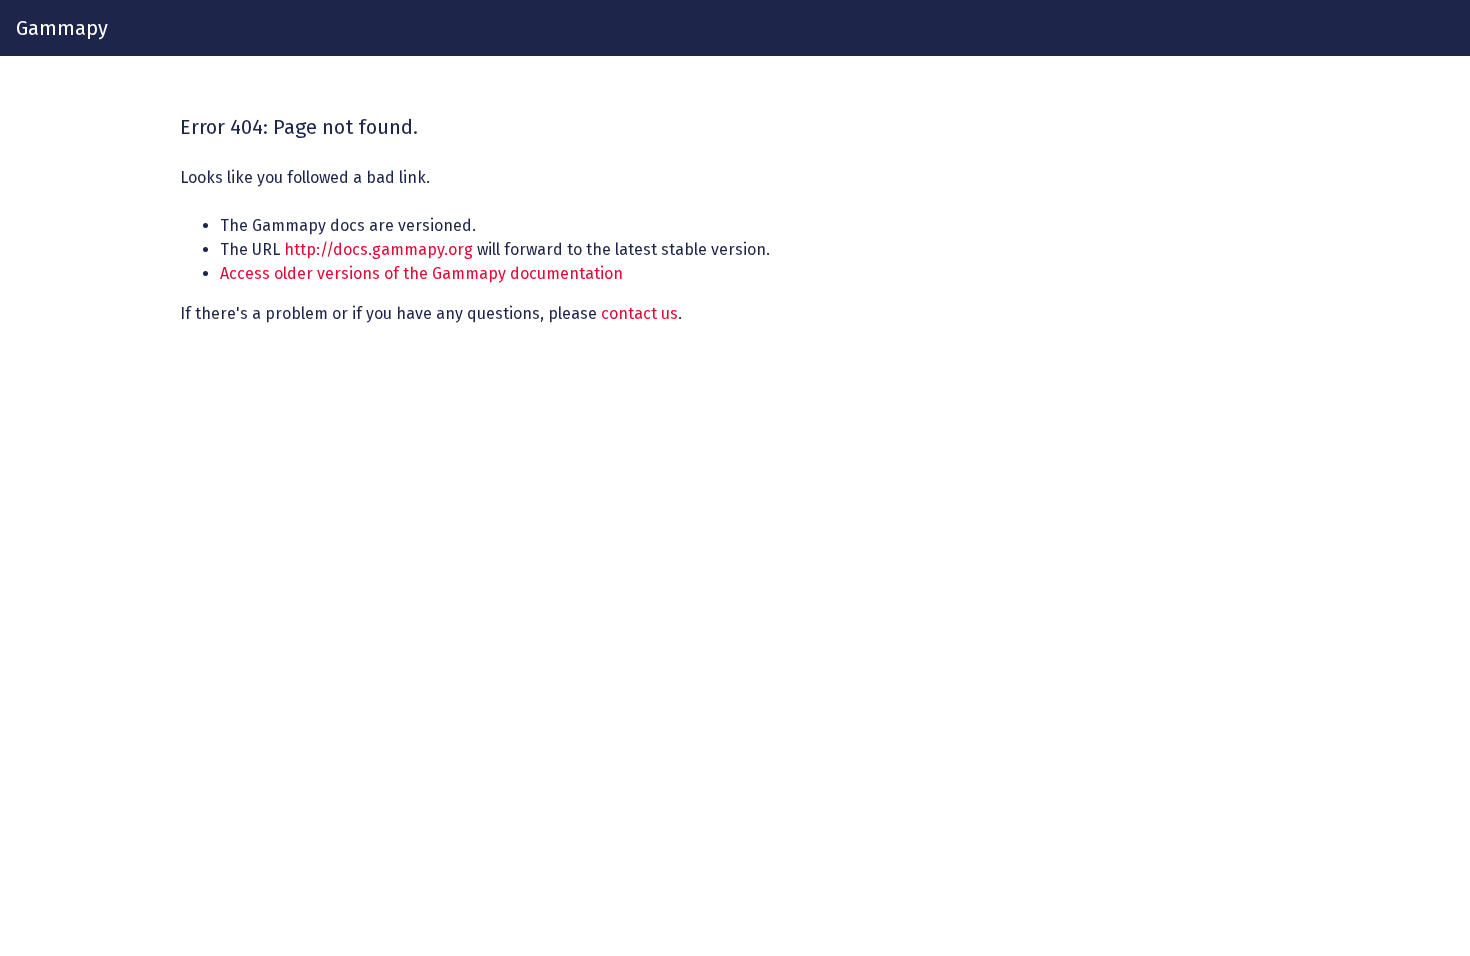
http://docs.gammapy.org (378, 249)
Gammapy (62, 28)
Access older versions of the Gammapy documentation (421, 273)
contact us (639, 313)
